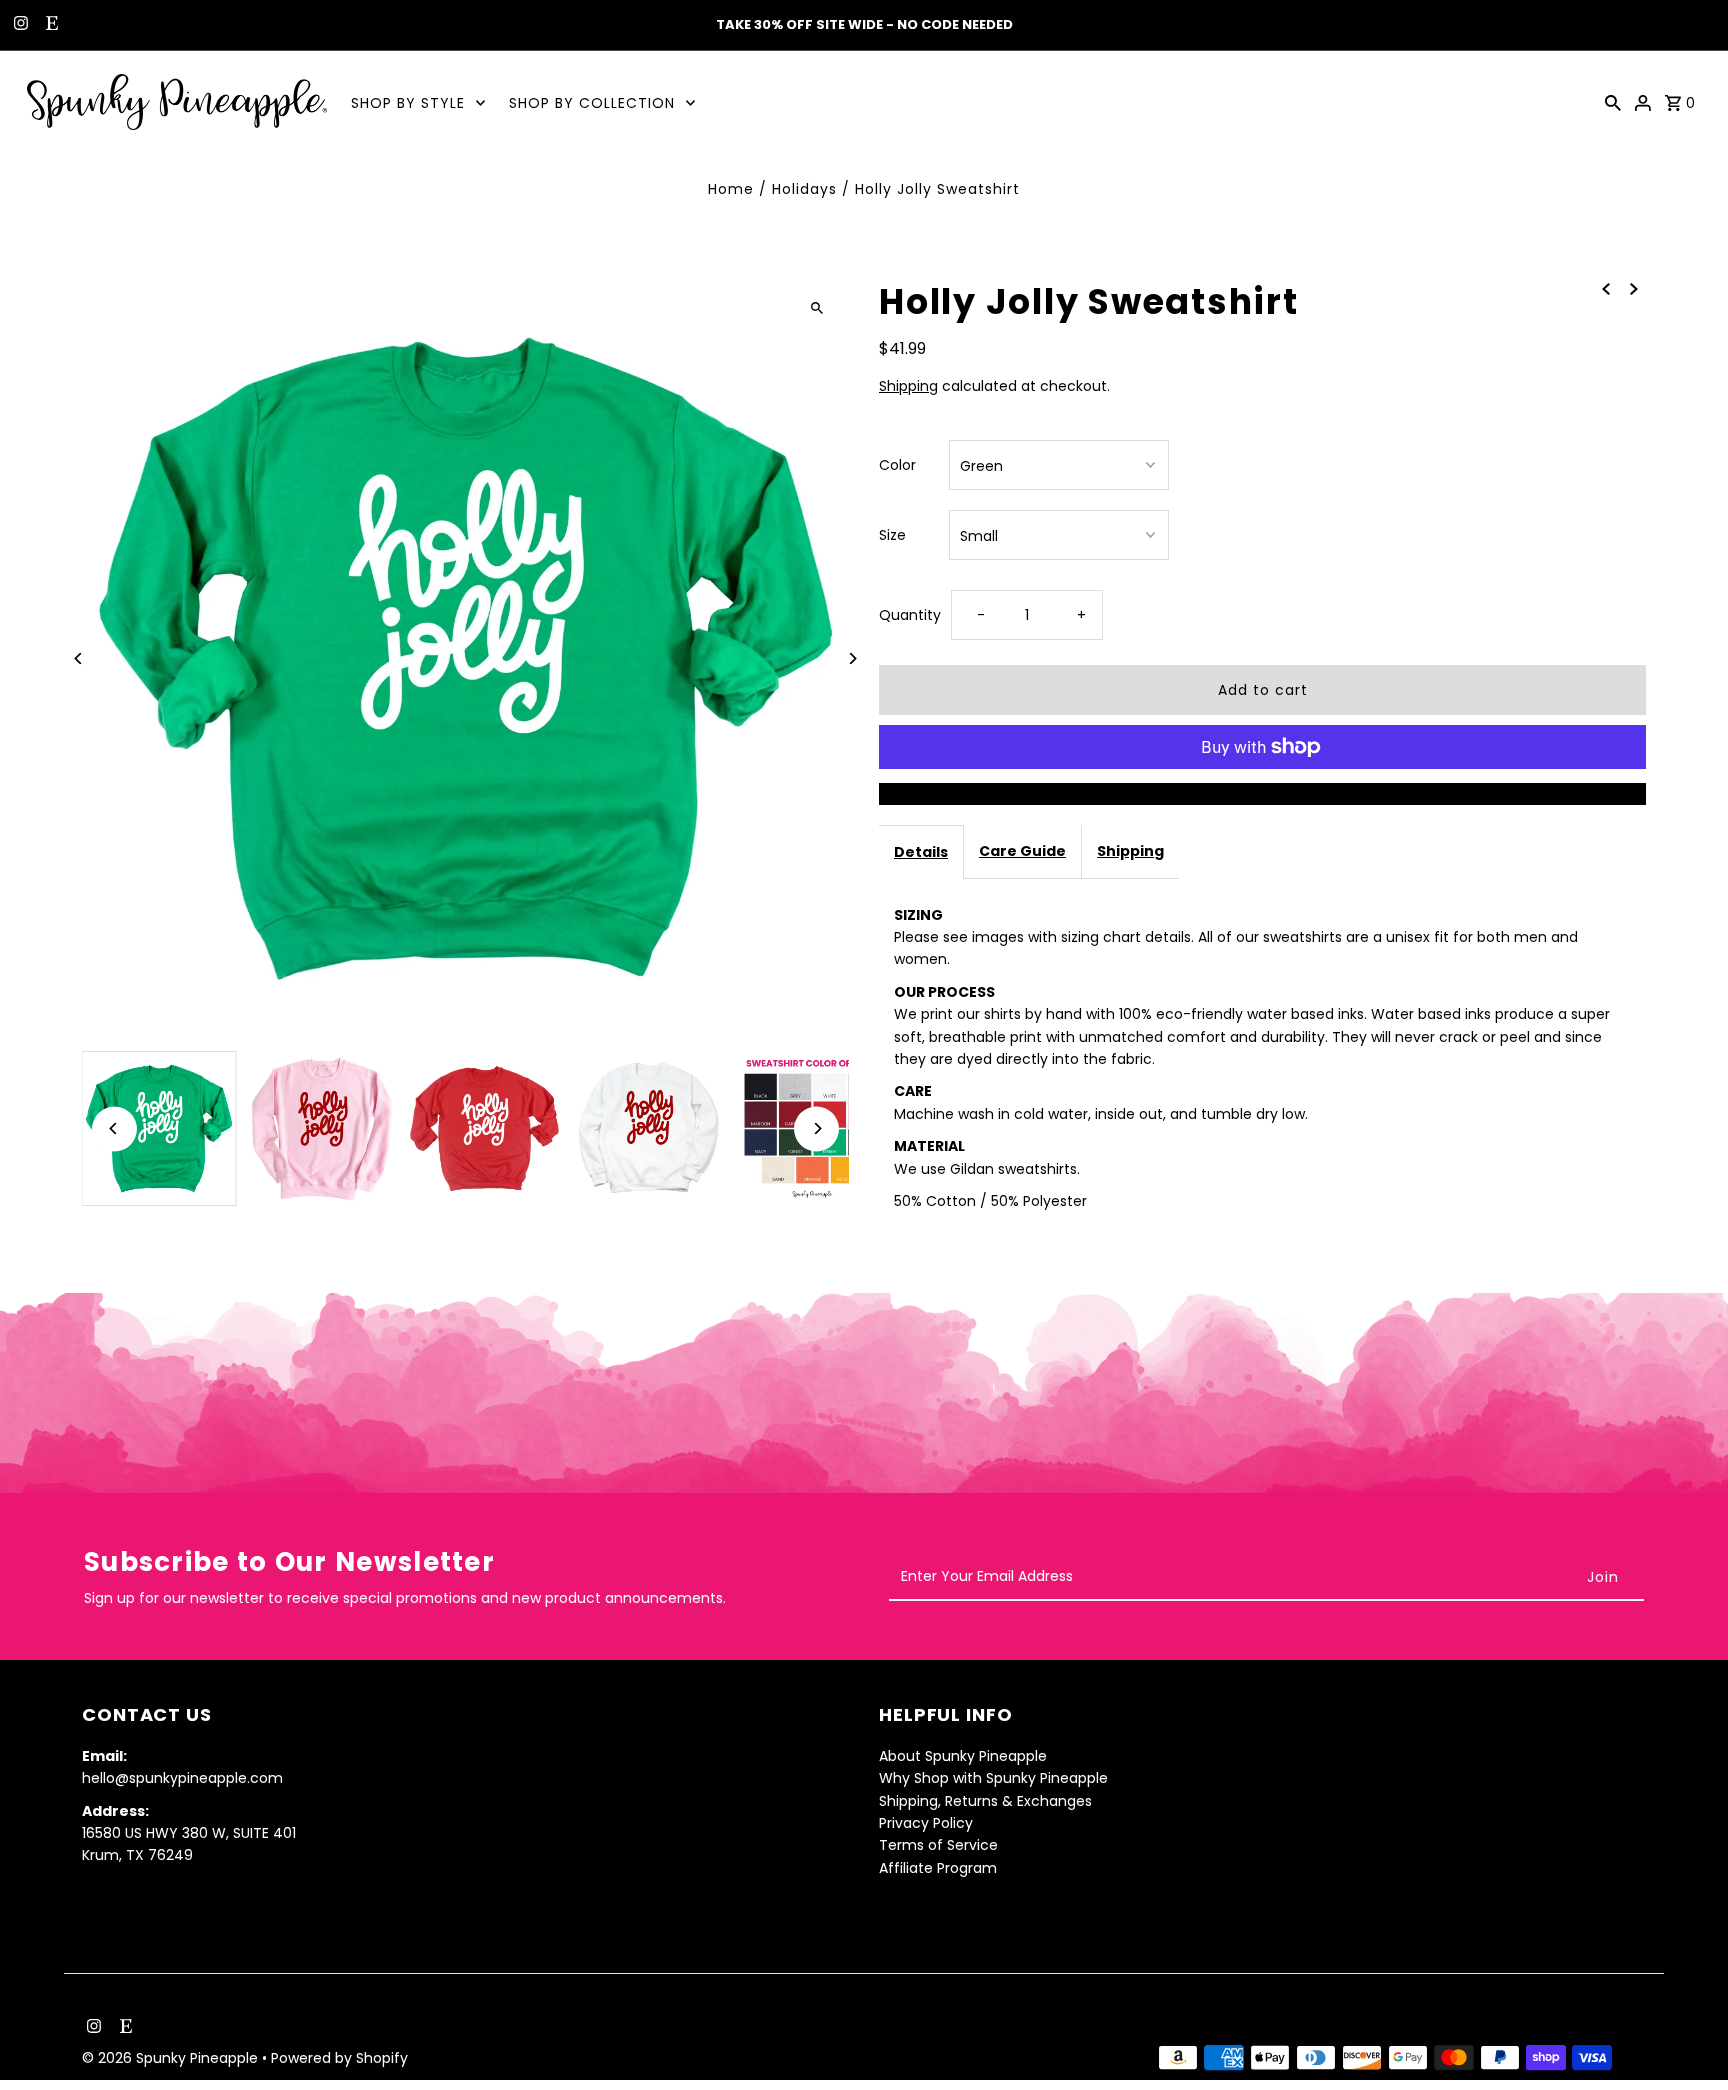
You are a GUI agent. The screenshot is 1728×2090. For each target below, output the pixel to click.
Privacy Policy (926, 1823)
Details (921, 852)
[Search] (1613, 102)
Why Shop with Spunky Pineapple (993, 1778)
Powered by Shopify (339, 2059)
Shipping (908, 386)
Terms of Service (938, 1846)
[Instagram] (18, 25)
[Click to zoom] (816, 307)
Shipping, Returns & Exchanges (985, 1801)
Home (731, 189)
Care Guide (1022, 851)
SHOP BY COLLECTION (592, 103)
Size (892, 535)
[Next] (851, 658)
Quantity (910, 615)
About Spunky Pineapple (963, 1756)
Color (897, 465)
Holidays (804, 189)
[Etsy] (49, 25)
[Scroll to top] (1685, 2037)
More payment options (1263, 794)
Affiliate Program (938, 1868)
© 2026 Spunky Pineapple (172, 2059)
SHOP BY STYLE (408, 103)
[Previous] (79, 658)
